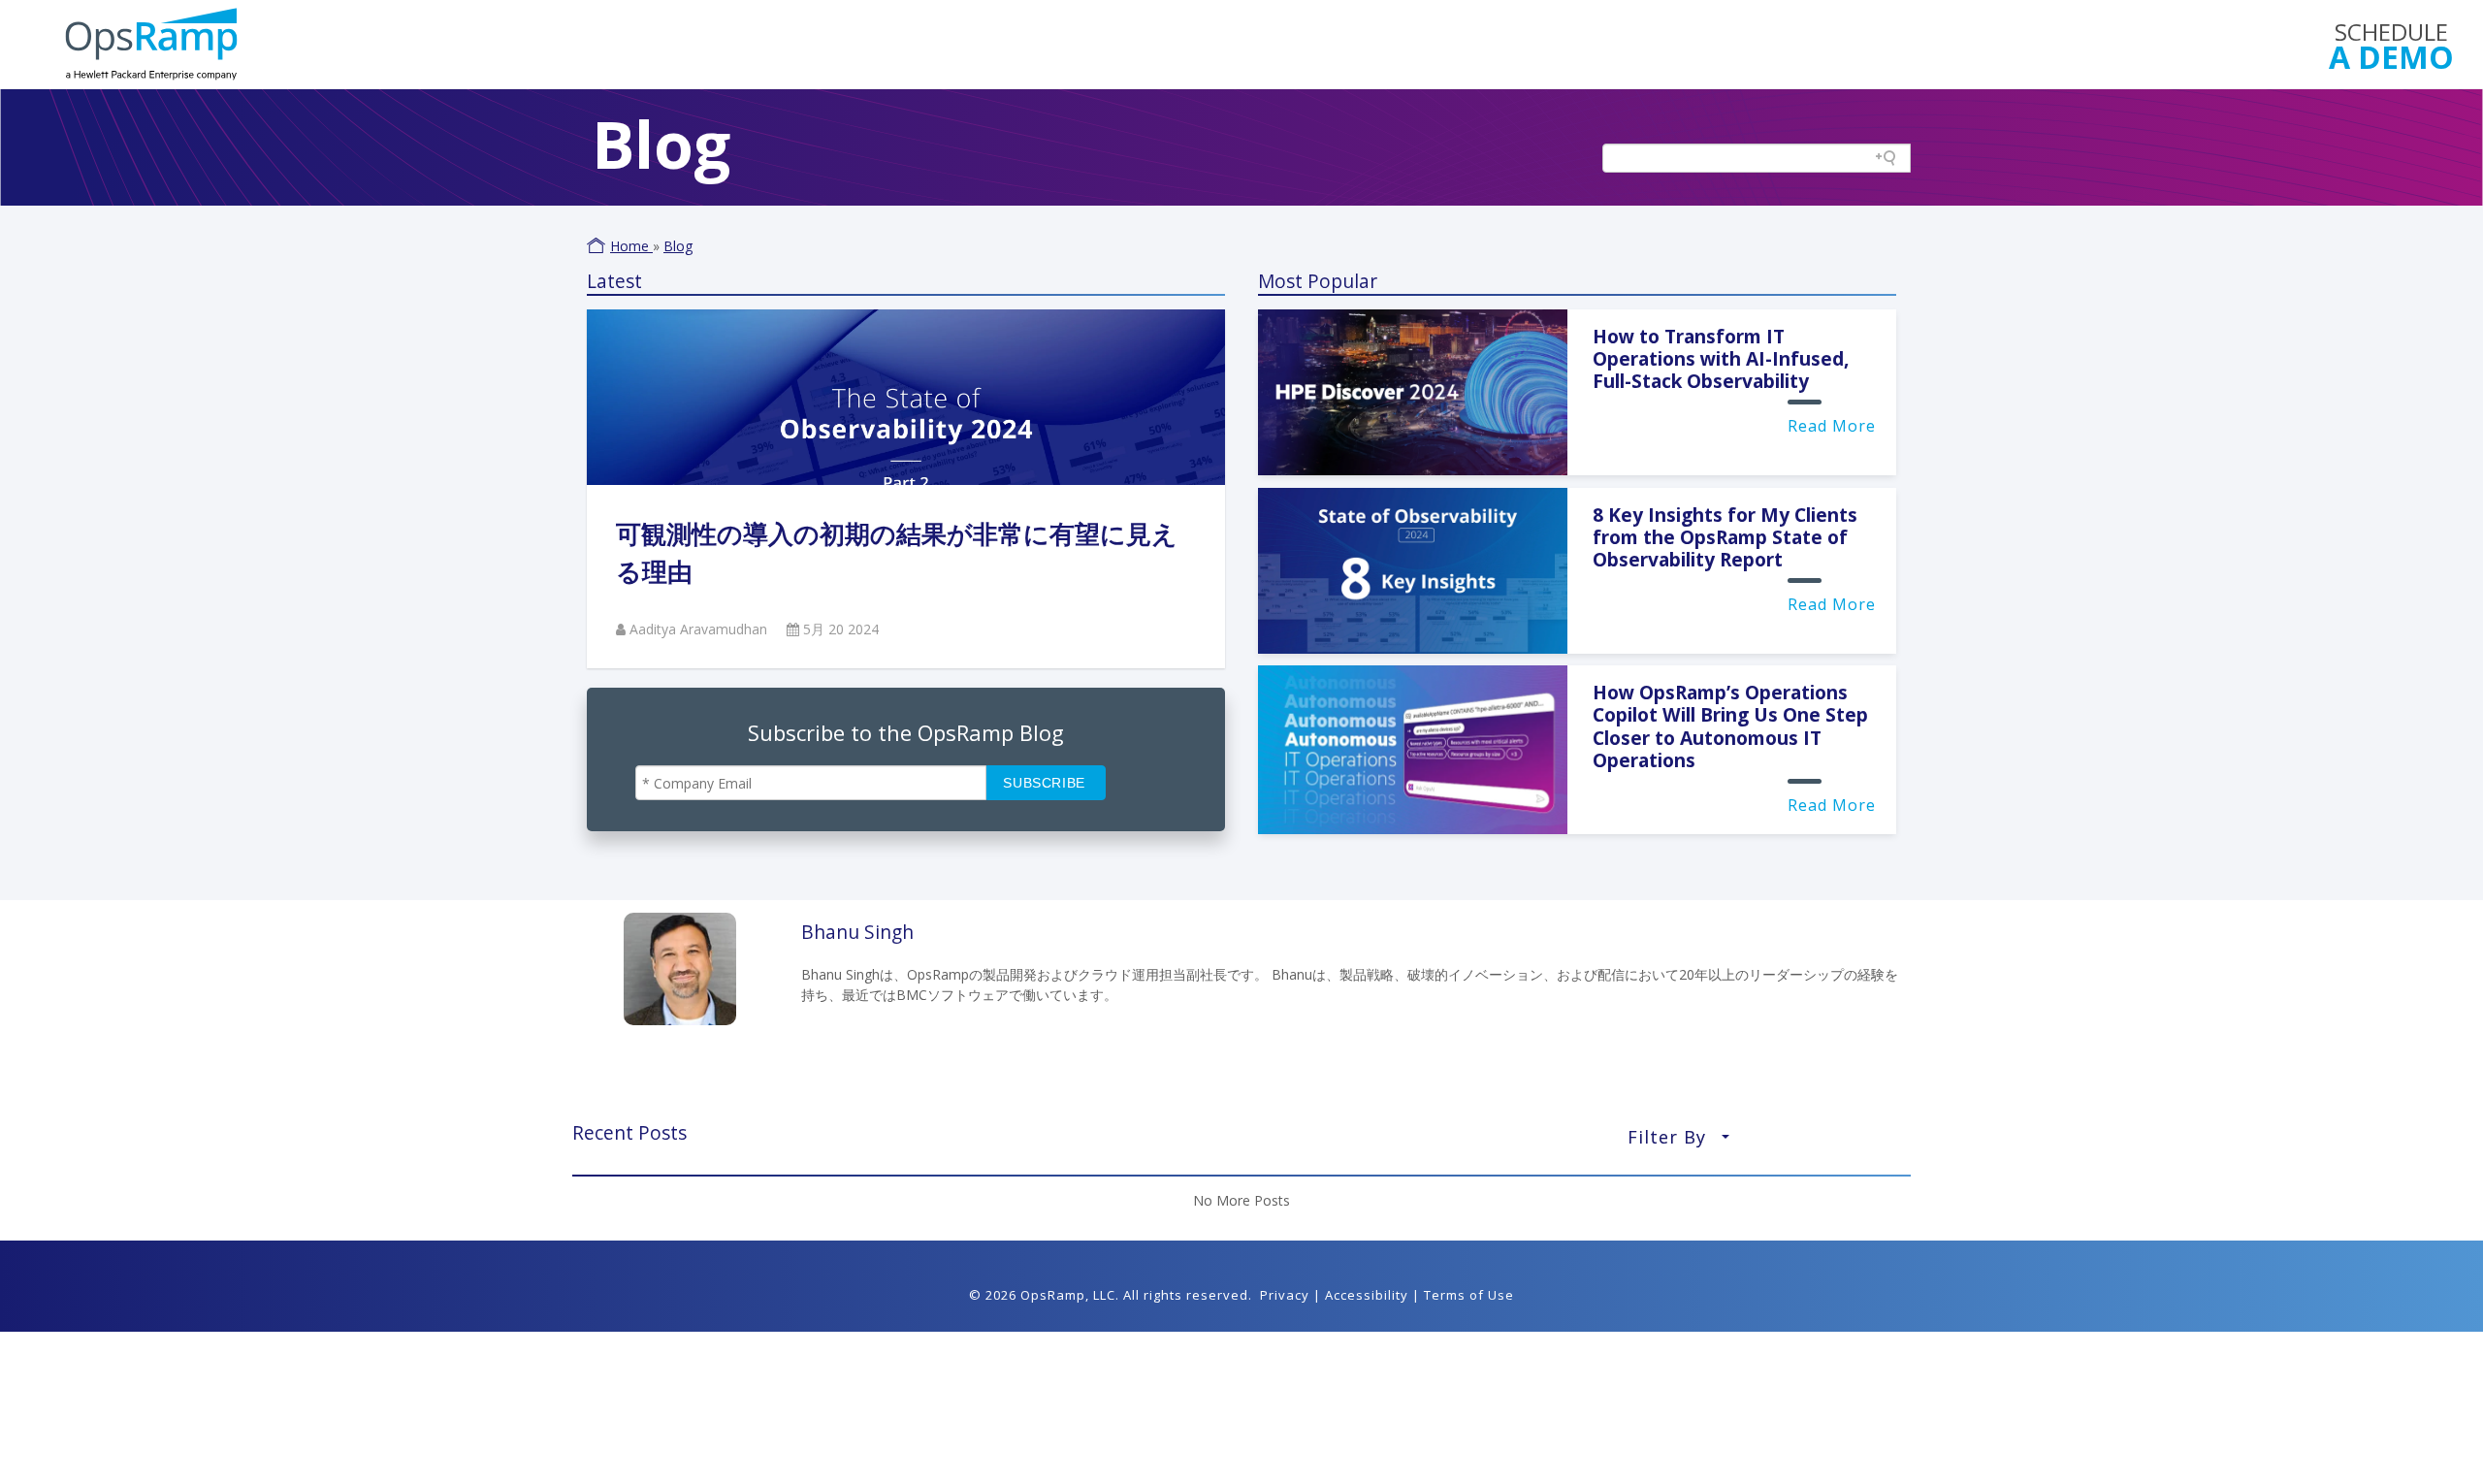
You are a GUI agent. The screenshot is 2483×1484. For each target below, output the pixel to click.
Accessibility (1367, 1295)
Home (631, 246)
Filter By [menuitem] (1678, 1143)
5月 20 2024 (841, 629)
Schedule (2391, 44)
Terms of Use (1469, 1295)
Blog (678, 246)
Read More (1832, 426)
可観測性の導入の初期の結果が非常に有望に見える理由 (897, 552)
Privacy (1285, 1295)
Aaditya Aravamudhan (700, 629)
